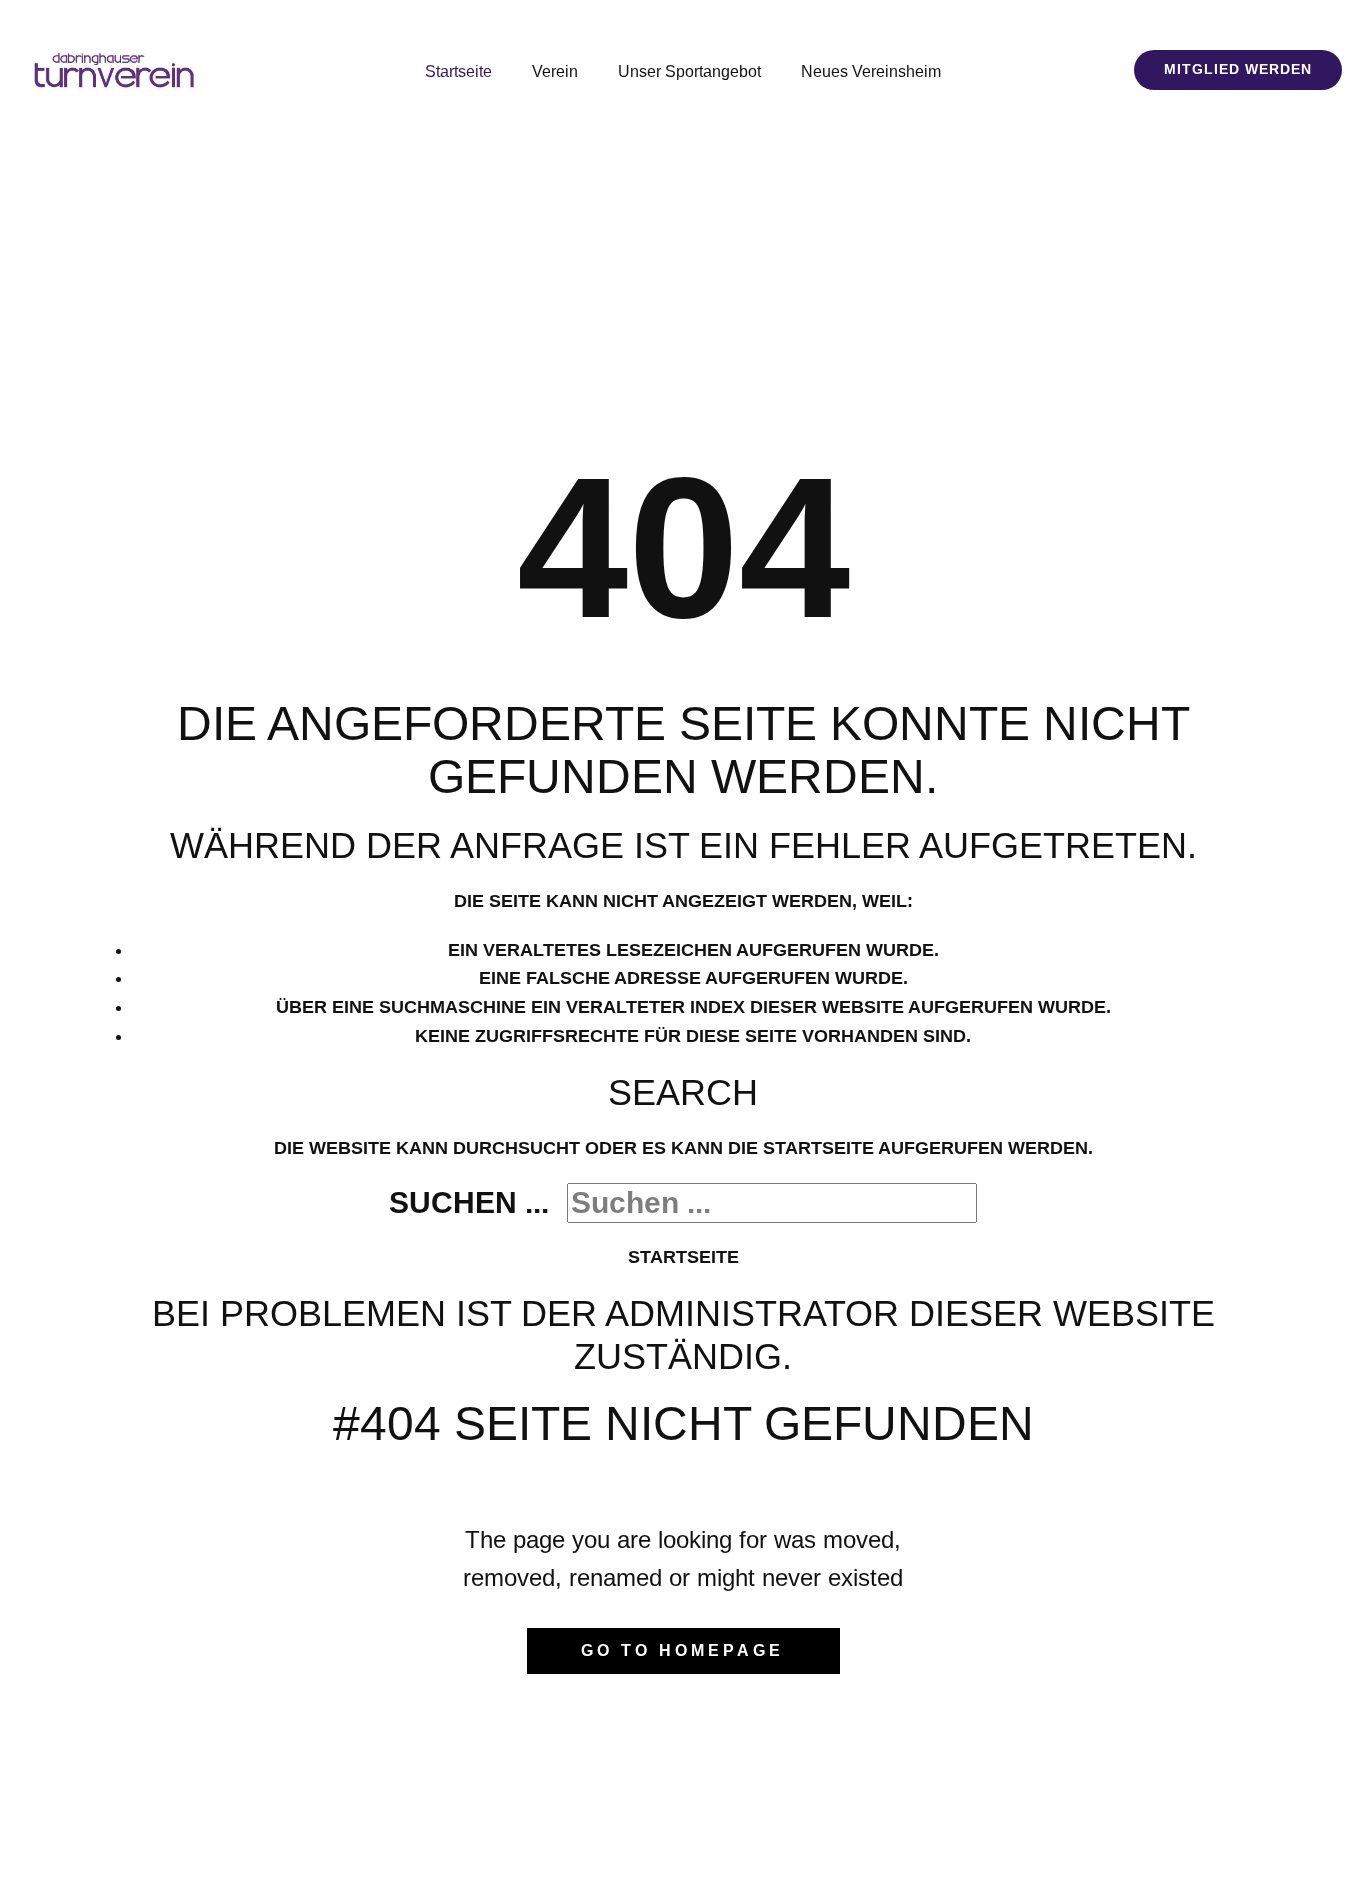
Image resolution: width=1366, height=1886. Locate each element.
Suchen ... (469, 1202)
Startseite (683, 1257)
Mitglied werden (1238, 69)
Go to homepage (682, 1650)
